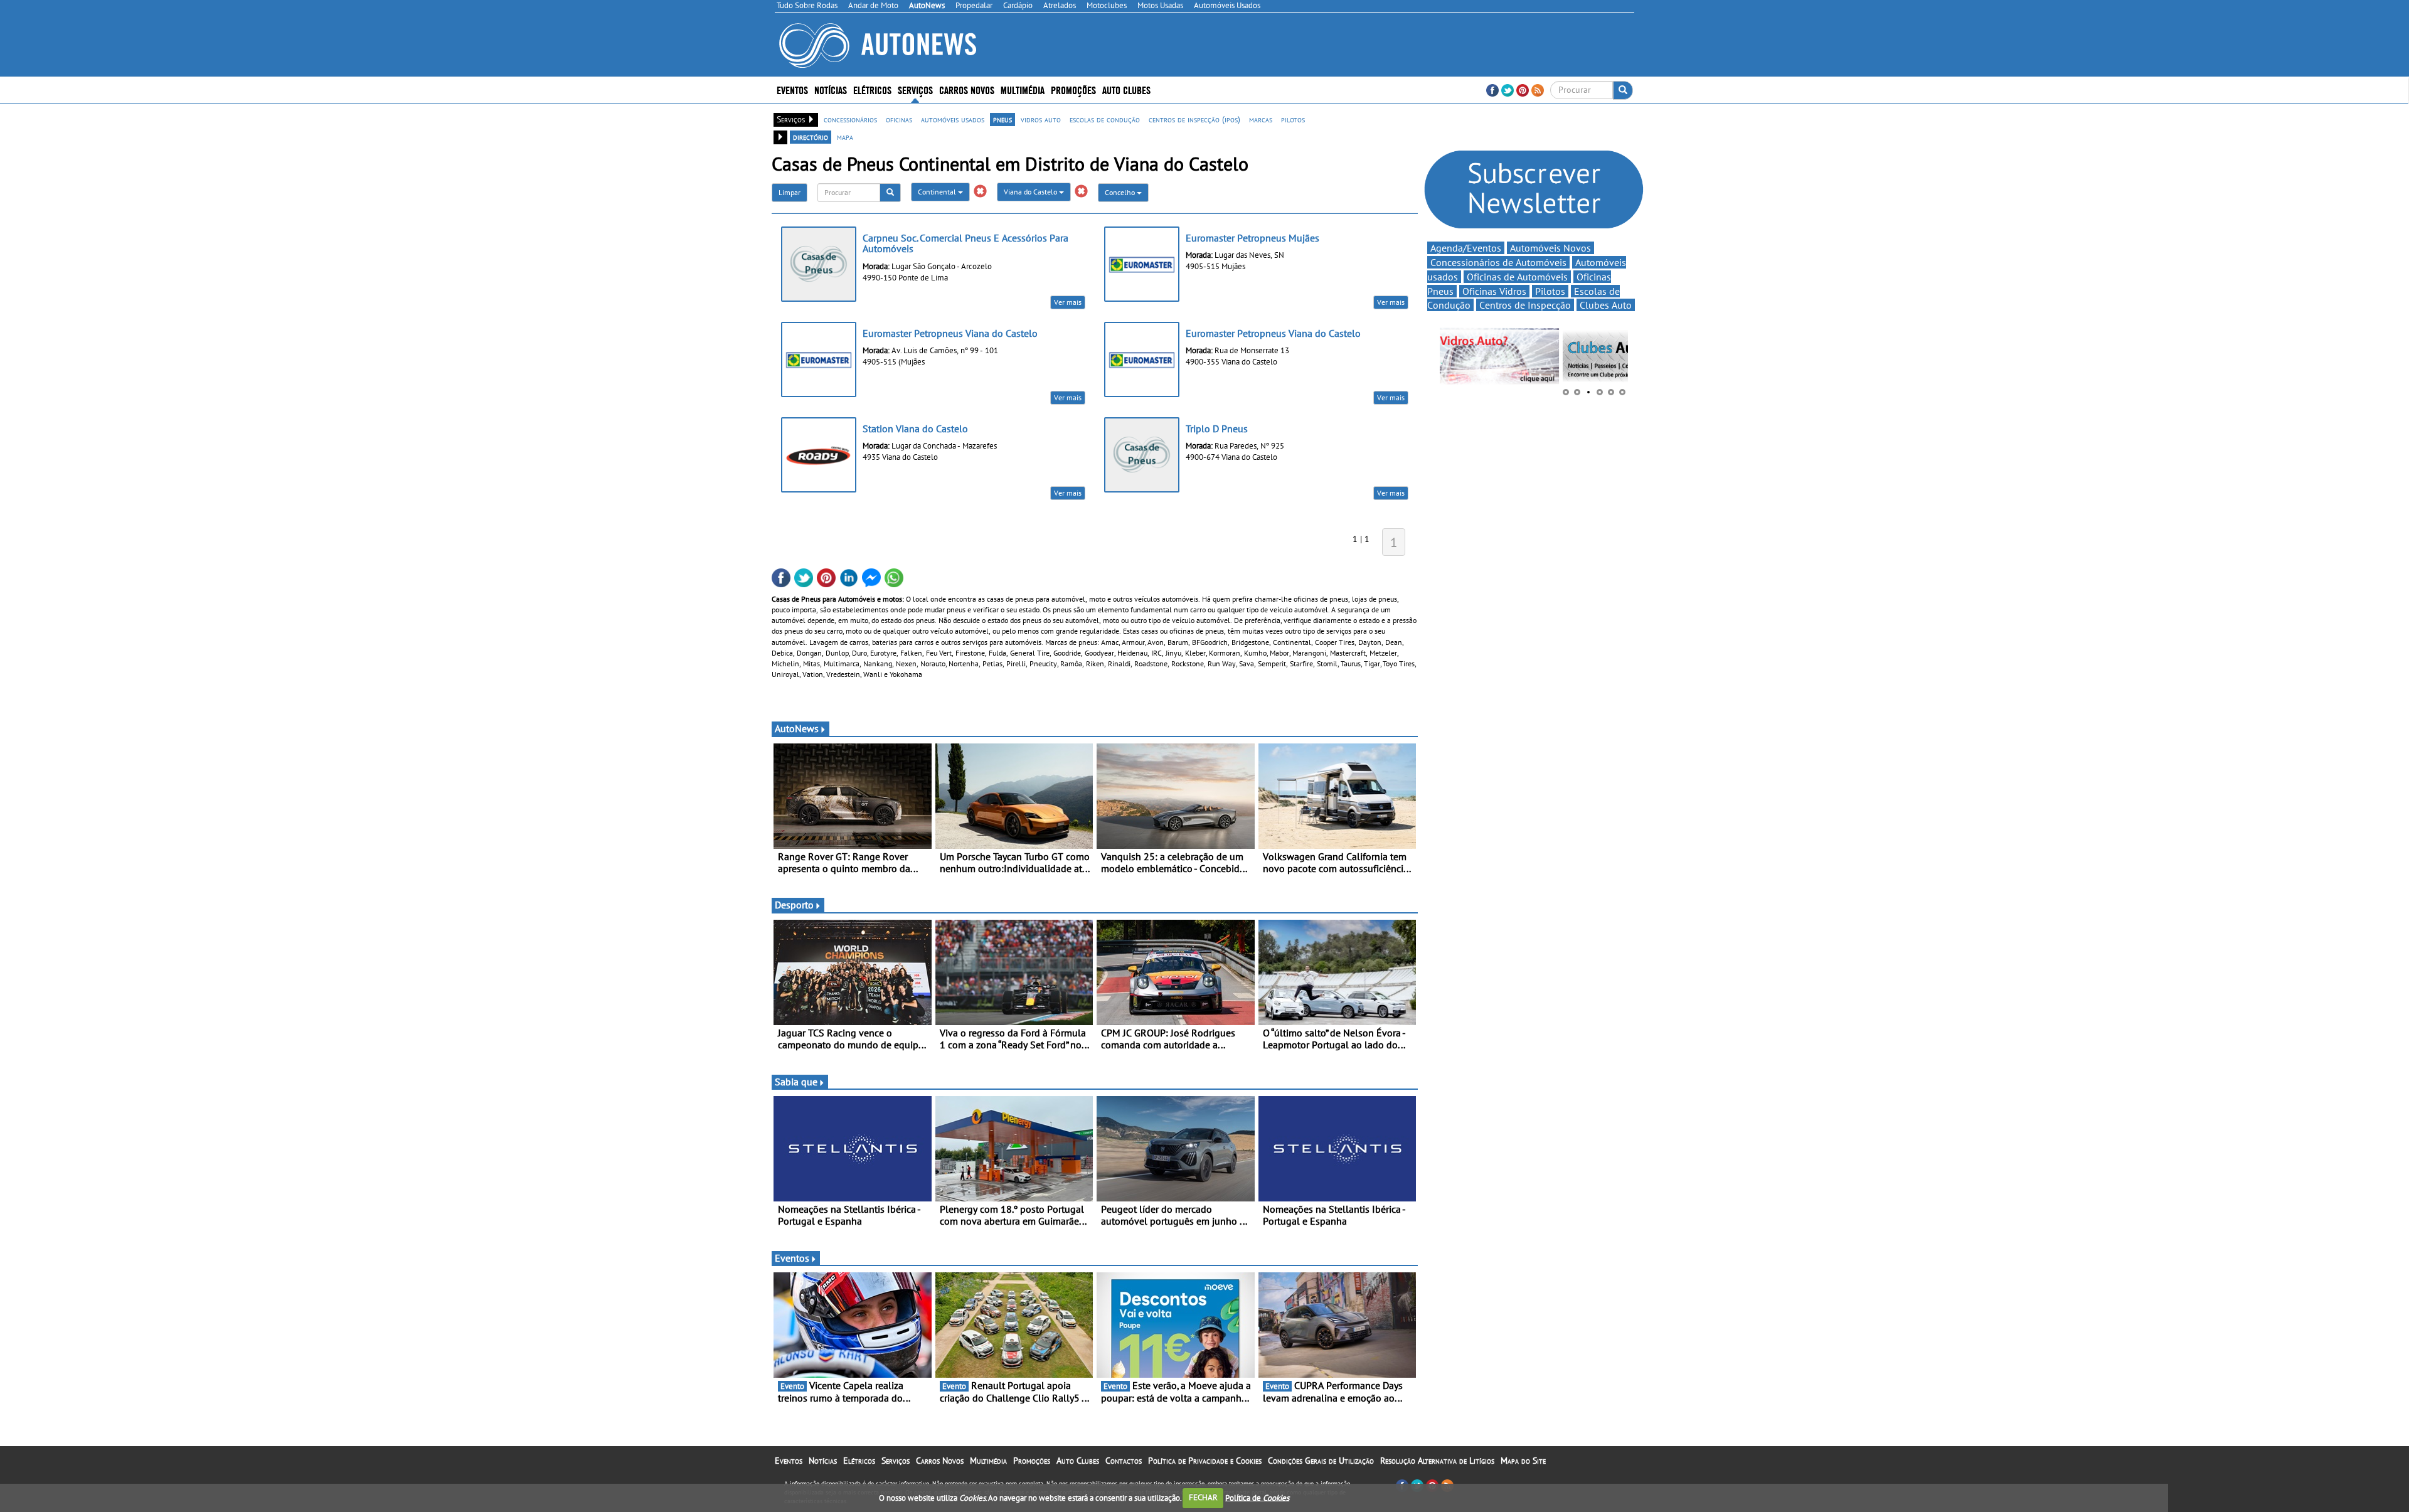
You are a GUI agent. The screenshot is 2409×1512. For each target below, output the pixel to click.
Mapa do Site (1523, 1461)
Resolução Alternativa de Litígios (1437, 1461)
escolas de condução (1105, 119)
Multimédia (1023, 89)
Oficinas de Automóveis (1517, 277)
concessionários (850, 119)
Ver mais (1068, 302)
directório (811, 137)
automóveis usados (953, 119)
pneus (1002, 119)
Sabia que (796, 1082)
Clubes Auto (1606, 305)
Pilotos (1550, 291)
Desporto (794, 905)
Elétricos (859, 1461)
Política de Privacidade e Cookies (1205, 1461)
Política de (1257, 1497)
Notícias (823, 1461)
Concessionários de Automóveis (1498, 262)
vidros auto (1041, 119)
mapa (845, 137)
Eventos (792, 89)
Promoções (1073, 89)
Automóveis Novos (1550, 248)
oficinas (899, 119)
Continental (938, 192)
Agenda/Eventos (1466, 248)
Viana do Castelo (1031, 192)
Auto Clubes (1078, 1461)
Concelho (1121, 192)
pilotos (1293, 119)
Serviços (896, 1461)
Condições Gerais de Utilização (1321, 1461)
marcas (1261, 119)
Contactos (1124, 1461)
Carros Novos (967, 89)
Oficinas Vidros (1494, 291)
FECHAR (1203, 1497)
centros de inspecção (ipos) (1194, 119)
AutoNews (797, 728)
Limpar (790, 192)
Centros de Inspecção (1525, 305)
